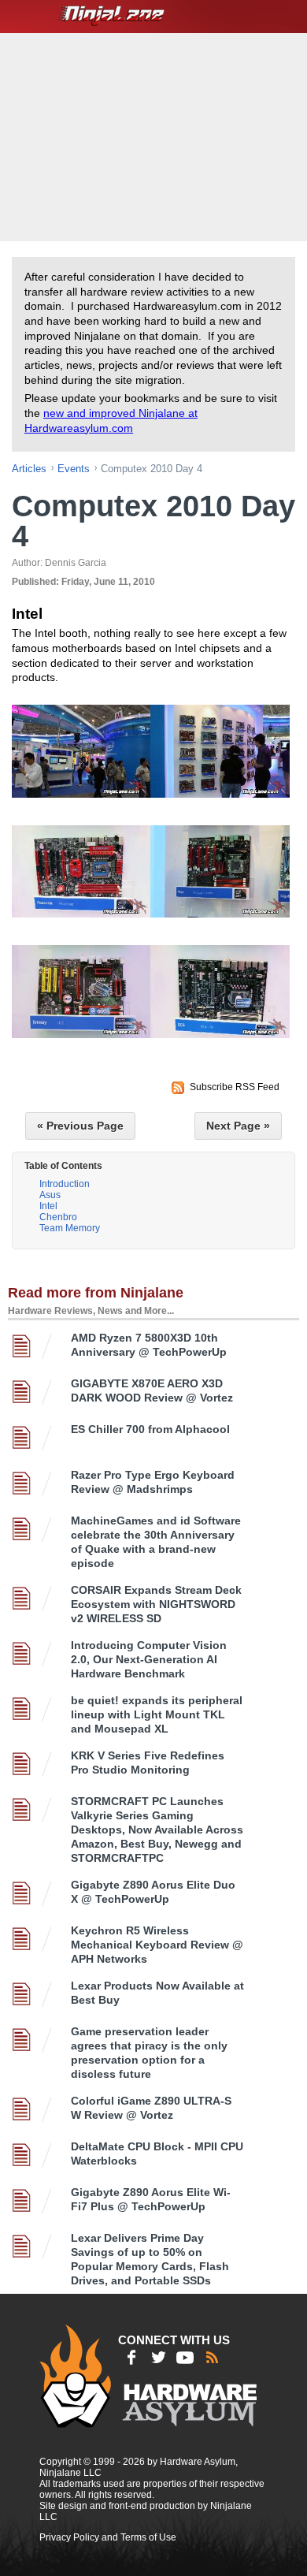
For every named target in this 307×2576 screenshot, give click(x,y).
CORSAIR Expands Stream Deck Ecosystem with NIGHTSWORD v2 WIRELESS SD (156, 1604)
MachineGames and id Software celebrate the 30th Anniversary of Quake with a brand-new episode (156, 1542)
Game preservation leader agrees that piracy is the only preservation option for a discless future (149, 2053)
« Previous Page (80, 1126)
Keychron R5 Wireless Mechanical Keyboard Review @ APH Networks (157, 1945)
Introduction (65, 1184)
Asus (50, 1195)
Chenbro (58, 1217)
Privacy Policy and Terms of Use (108, 2537)
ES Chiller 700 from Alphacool (150, 1429)
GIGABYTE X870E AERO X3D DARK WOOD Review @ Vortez (152, 1390)
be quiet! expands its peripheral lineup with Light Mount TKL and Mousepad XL (157, 1714)
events (74, 469)
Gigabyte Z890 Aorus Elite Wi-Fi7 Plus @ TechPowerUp (151, 2199)
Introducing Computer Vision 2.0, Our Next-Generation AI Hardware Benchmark (149, 1659)
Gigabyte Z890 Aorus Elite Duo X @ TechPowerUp (153, 1892)
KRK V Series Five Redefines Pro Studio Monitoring (148, 1763)
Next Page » (238, 1126)
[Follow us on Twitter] (158, 2358)
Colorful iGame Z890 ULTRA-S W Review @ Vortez (151, 2108)
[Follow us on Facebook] (131, 2358)
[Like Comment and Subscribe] (185, 2358)
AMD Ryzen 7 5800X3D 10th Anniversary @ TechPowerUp (149, 1345)
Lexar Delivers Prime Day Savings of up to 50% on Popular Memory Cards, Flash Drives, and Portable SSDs (150, 2259)
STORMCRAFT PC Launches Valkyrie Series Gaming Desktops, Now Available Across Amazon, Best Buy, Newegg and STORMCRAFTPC (157, 1830)
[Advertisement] (155, 136)
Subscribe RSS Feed (235, 1087)
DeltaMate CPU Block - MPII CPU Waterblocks (157, 2153)
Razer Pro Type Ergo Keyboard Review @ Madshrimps (153, 1482)
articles (29, 469)
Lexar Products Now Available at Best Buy (157, 1993)
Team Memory (70, 1228)
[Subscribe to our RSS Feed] (212, 2358)
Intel (48, 1206)
